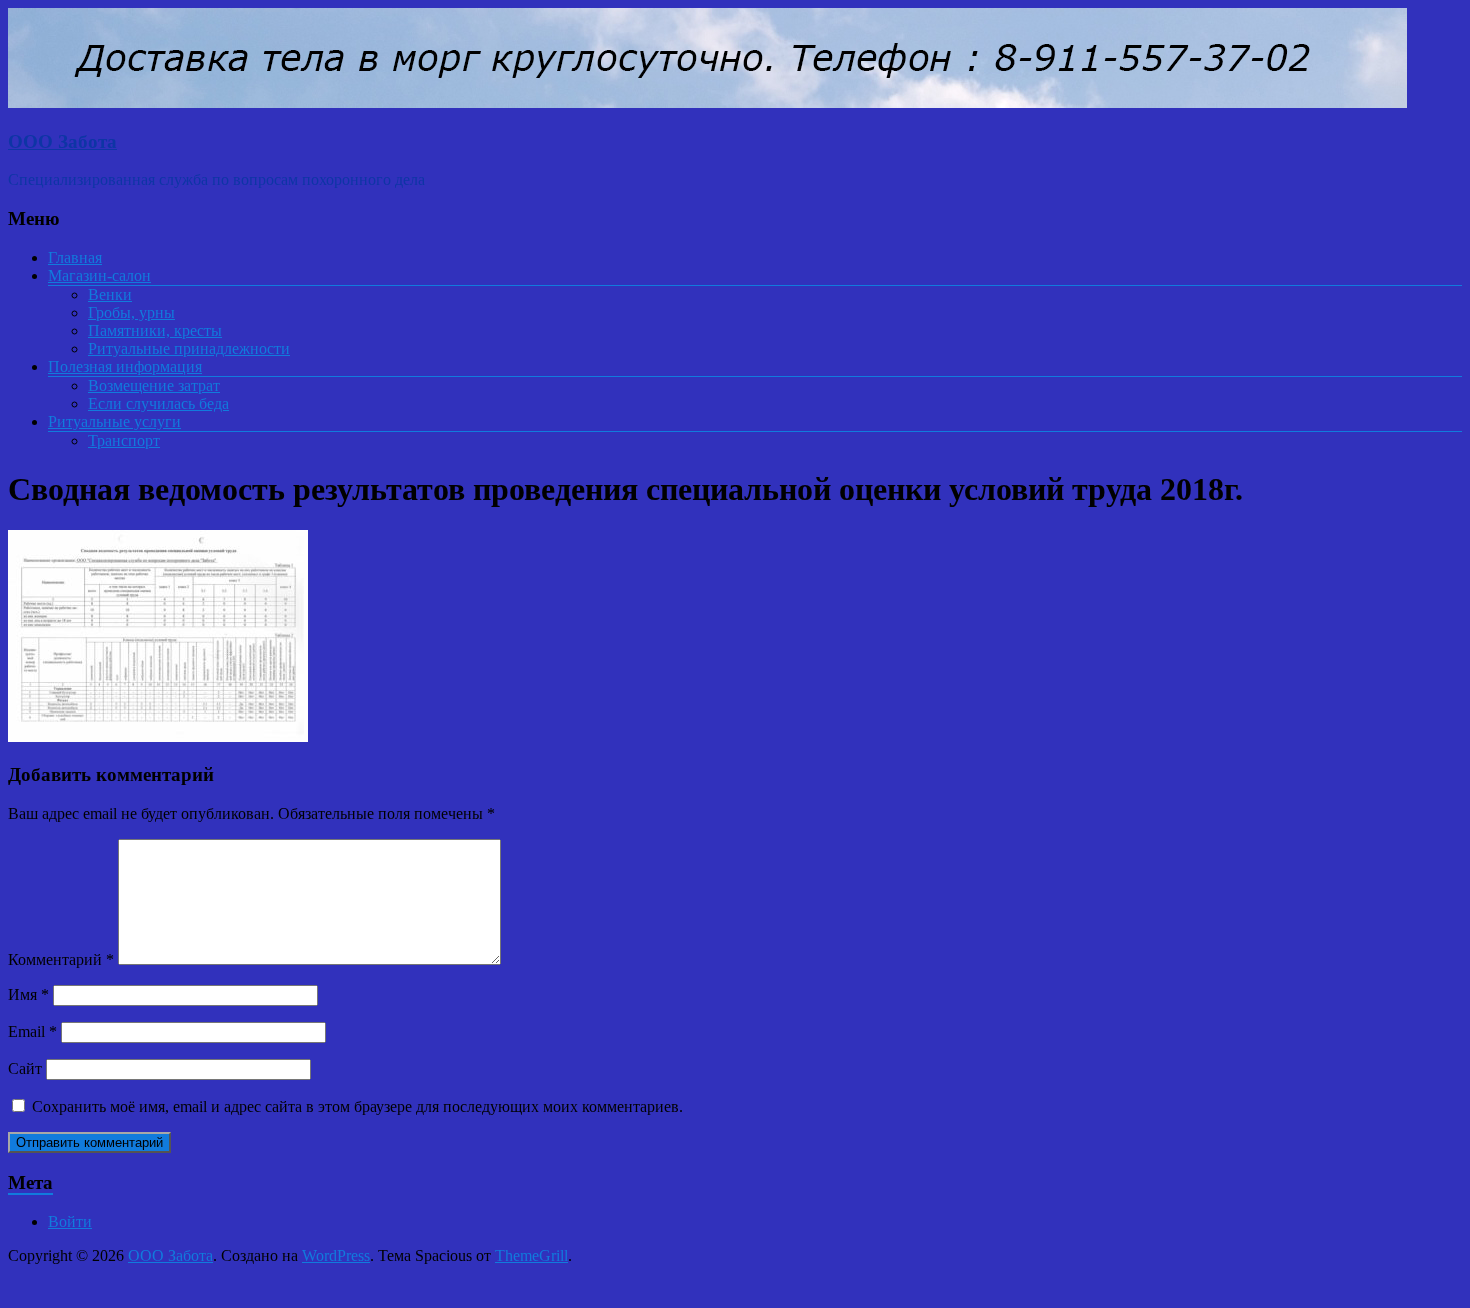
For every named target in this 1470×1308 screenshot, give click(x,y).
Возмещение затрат (154, 385)
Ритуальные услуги (114, 421)
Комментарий (61, 959)
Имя (28, 994)
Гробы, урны (131, 312)
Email (32, 1031)
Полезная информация (125, 366)
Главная (75, 257)
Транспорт (124, 440)
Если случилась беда (158, 403)
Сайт (25, 1068)
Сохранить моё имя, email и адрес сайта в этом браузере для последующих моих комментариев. (357, 1106)
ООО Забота (62, 141)
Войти (70, 1221)
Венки (110, 294)
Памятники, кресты (155, 330)
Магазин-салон (99, 275)
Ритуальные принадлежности (189, 348)
